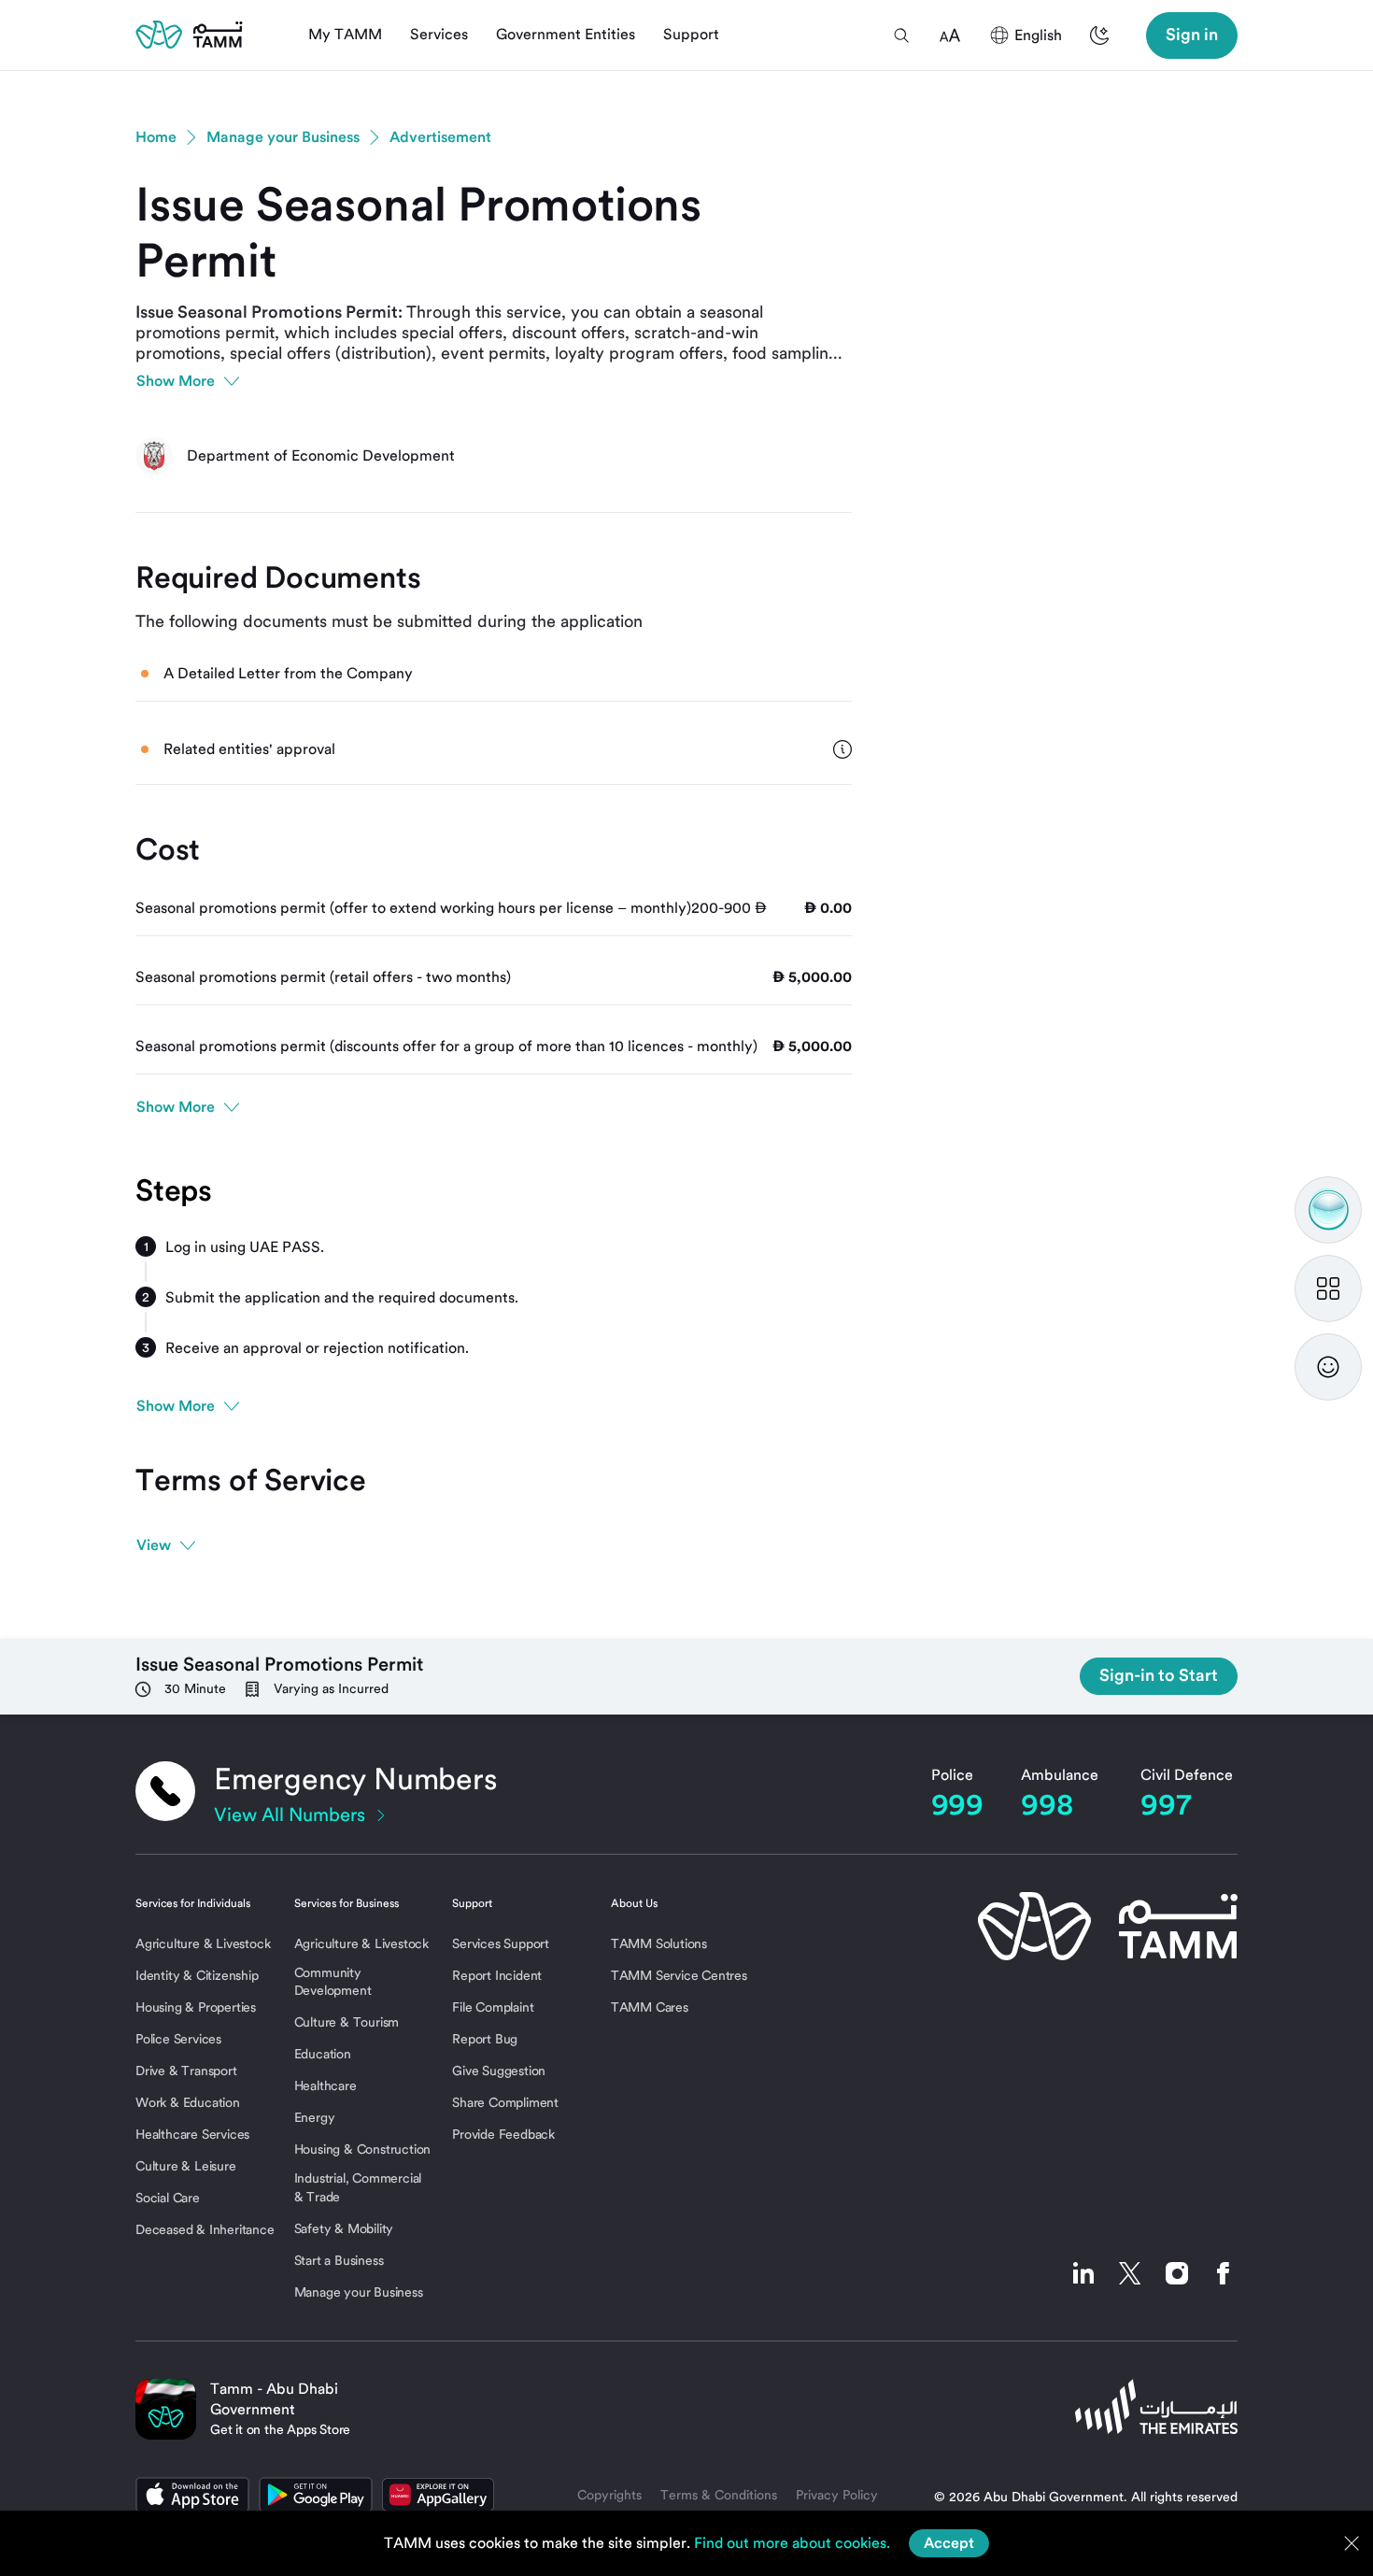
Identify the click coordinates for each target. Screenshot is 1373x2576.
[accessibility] (950, 36)
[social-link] (1083, 2273)
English (1038, 35)
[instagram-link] (1177, 2273)
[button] (901, 36)
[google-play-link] (316, 2495)
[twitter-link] (1130, 2273)
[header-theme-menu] (1099, 36)
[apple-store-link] (192, 2495)
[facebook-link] (1219, 2273)
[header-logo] (189, 35)
